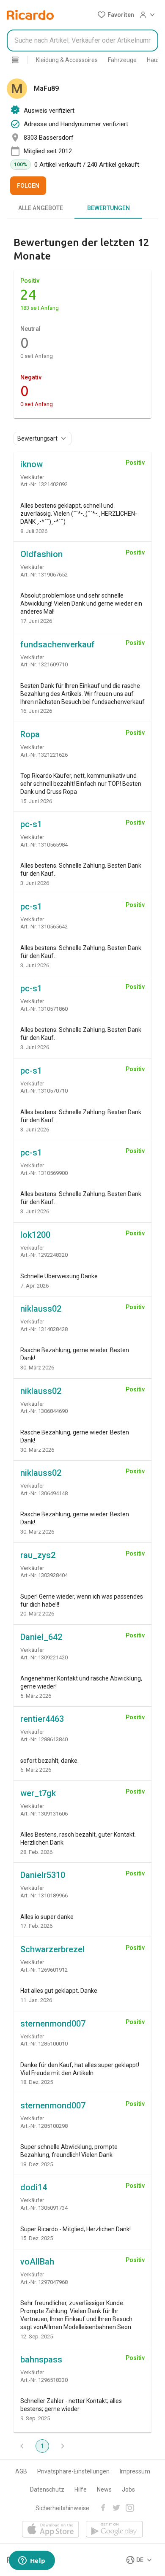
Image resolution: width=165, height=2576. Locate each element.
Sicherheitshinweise (62, 2508)
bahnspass (41, 2360)
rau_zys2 (38, 1555)
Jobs (128, 2489)
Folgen (28, 186)
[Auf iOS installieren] (51, 2530)
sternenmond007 (53, 2024)
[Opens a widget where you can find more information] (32, 2561)
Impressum (135, 2471)
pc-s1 (31, 824)
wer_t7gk (38, 1793)
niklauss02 (41, 1309)
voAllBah (37, 2262)
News (104, 2489)
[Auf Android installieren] (114, 2530)
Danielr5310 (43, 1875)
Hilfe (81, 2489)
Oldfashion (41, 554)
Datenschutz (47, 2489)
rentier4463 (42, 1719)
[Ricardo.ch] (30, 15)
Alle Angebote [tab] (41, 208)
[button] (116, 15)
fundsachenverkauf (58, 644)
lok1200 (35, 1235)
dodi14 (34, 2187)
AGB (21, 2471)
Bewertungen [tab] (109, 208)
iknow (32, 464)
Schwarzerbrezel (52, 1949)
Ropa (30, 734)
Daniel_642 (41, 1637)
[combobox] (82, 41)
